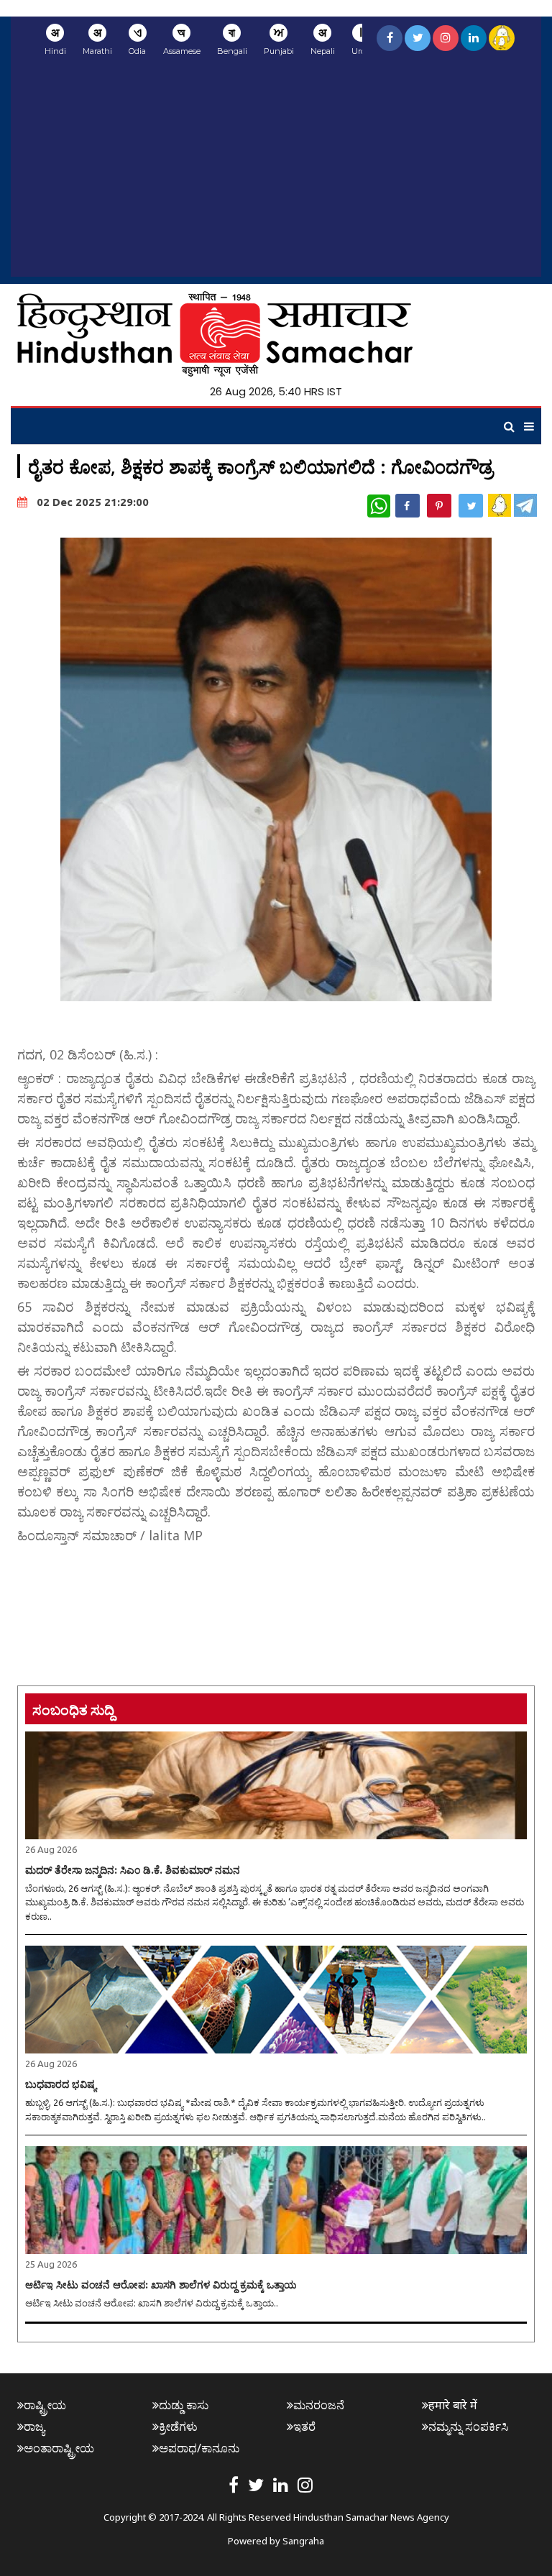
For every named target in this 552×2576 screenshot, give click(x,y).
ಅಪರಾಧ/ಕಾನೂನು (199, 2448)
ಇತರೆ (304, 2426)
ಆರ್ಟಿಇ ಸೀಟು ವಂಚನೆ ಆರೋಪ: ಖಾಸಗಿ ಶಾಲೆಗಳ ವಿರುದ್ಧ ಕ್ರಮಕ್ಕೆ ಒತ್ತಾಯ (161, 2285)
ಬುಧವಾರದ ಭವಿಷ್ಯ (61, 2084)
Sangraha (303, 2541)
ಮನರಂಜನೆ (319, 2405)
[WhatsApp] (379, 506)
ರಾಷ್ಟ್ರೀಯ (45, 2405)
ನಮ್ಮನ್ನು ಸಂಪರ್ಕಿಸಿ (468, 2426)
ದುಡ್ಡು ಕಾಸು (184, 2405)
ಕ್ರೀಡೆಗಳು (178, 2426)
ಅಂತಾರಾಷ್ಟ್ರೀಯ (59, 2448)
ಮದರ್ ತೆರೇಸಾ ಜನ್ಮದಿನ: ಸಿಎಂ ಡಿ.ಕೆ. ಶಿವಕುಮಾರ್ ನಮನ (133, 1870)
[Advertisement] (276, 176)
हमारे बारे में (453, 2405)
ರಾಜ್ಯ (34, 2426)
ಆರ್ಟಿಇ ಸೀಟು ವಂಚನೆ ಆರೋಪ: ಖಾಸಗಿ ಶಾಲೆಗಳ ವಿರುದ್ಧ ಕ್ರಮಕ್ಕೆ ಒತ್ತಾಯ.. (152, 2303)
